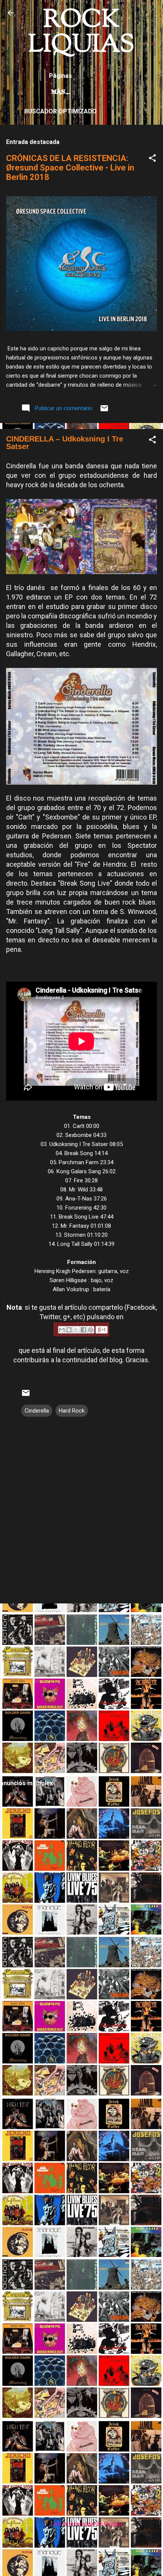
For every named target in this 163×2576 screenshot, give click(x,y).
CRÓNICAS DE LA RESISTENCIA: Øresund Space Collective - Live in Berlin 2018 (70, 168)
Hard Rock (72, 1411)
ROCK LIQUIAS (81, 33)
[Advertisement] (81, 1691)
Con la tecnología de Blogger (86, 2524)
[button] (152, 159)
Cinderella (37, 1411)
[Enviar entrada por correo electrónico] (104, 411)
